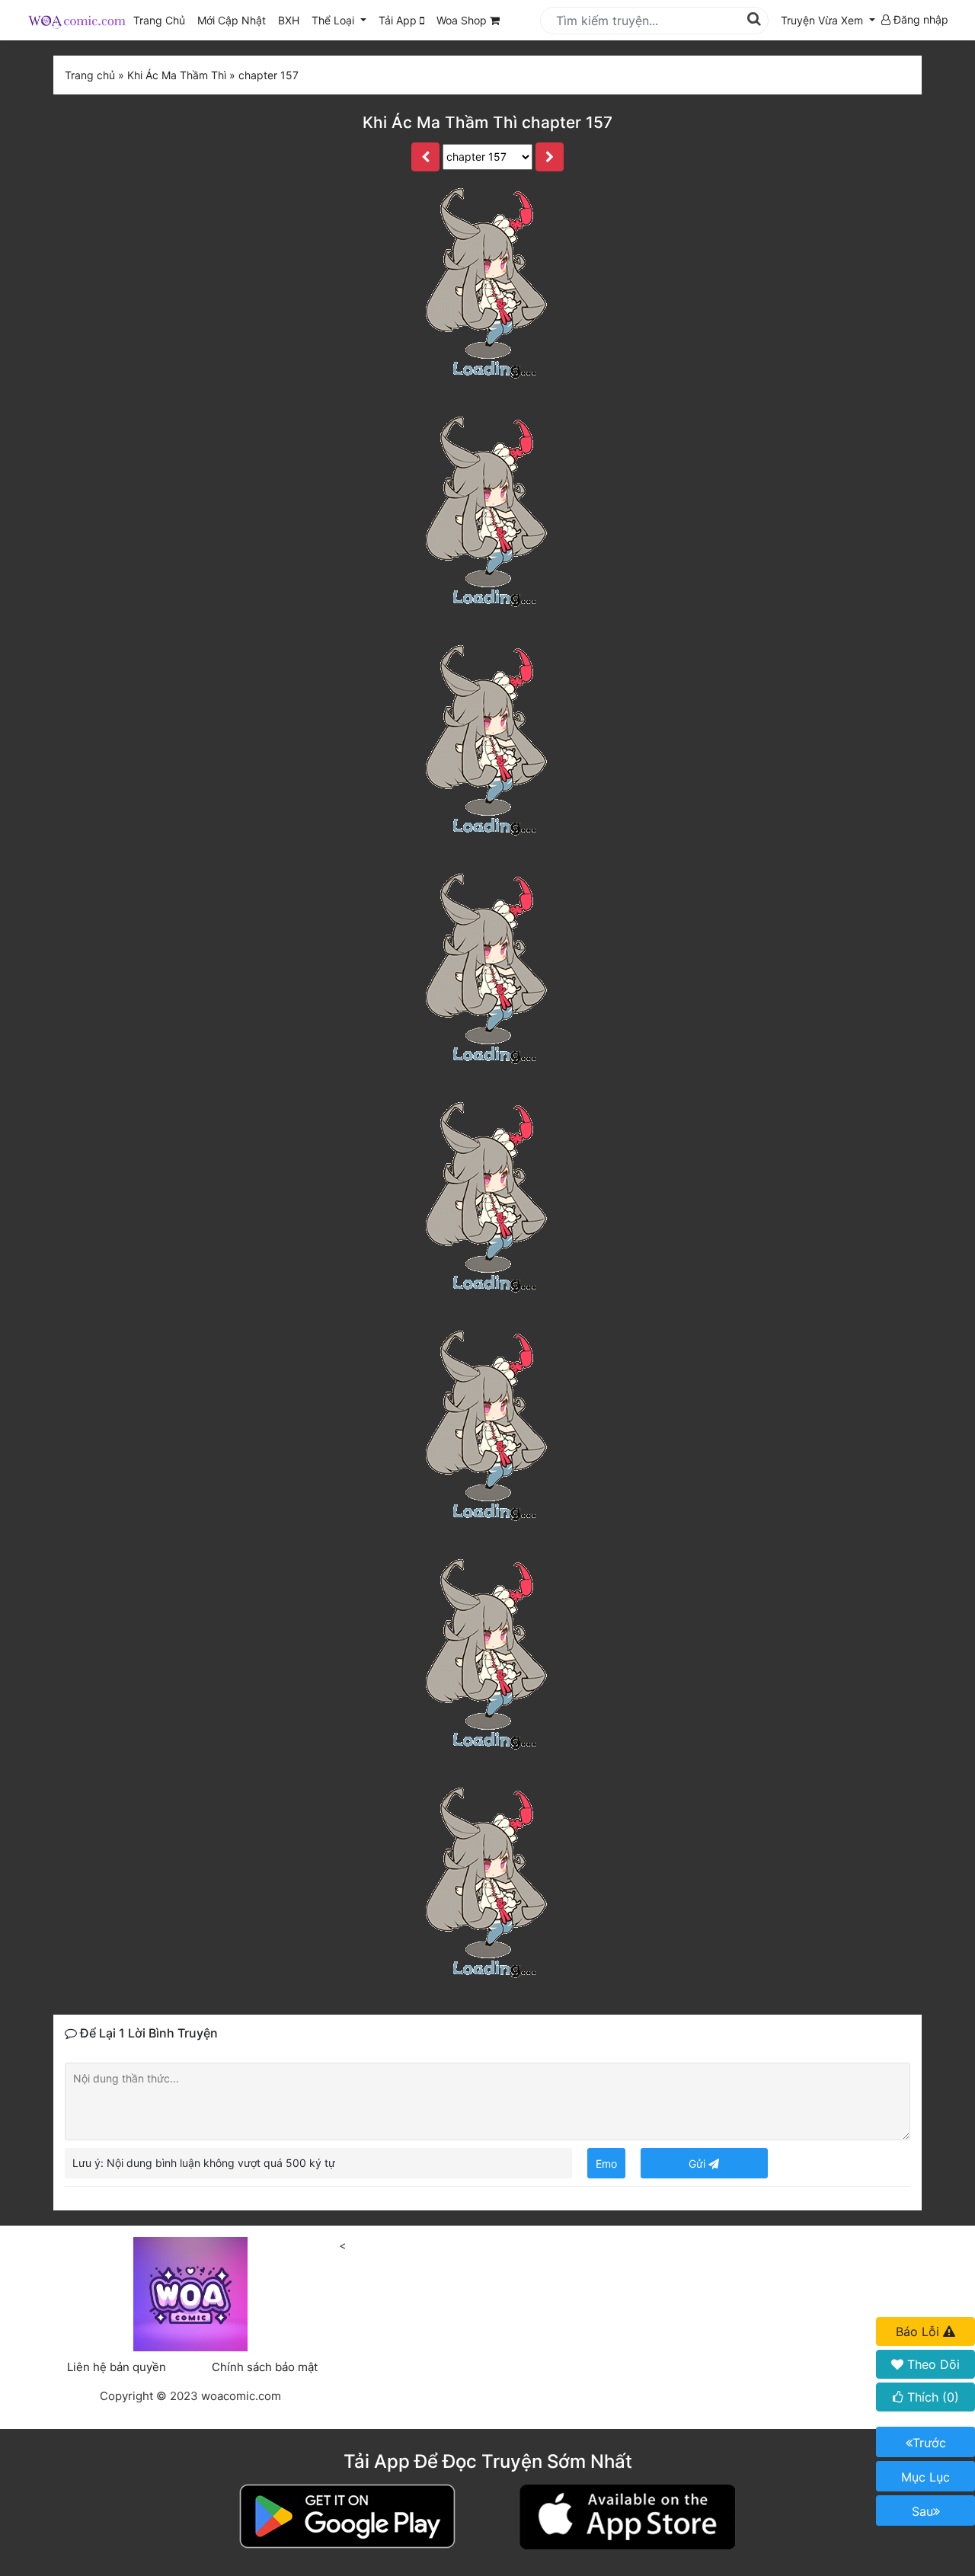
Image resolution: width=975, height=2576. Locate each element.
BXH (289, 20)
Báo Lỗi (919, 2332)
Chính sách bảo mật (265, 2367)
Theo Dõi (932, 2364)
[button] (828, 20)
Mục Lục (925, 2477)
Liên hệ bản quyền (117, 2367)
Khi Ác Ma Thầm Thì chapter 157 (487, 122)
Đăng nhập (919, 19)
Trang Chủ (159, 20)
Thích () (931, 2397)
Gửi (698, 2164)
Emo (606, 2164)
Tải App (399, 20)
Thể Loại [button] (334, 20)
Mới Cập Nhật (235, 20)
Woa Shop (463, 20)
